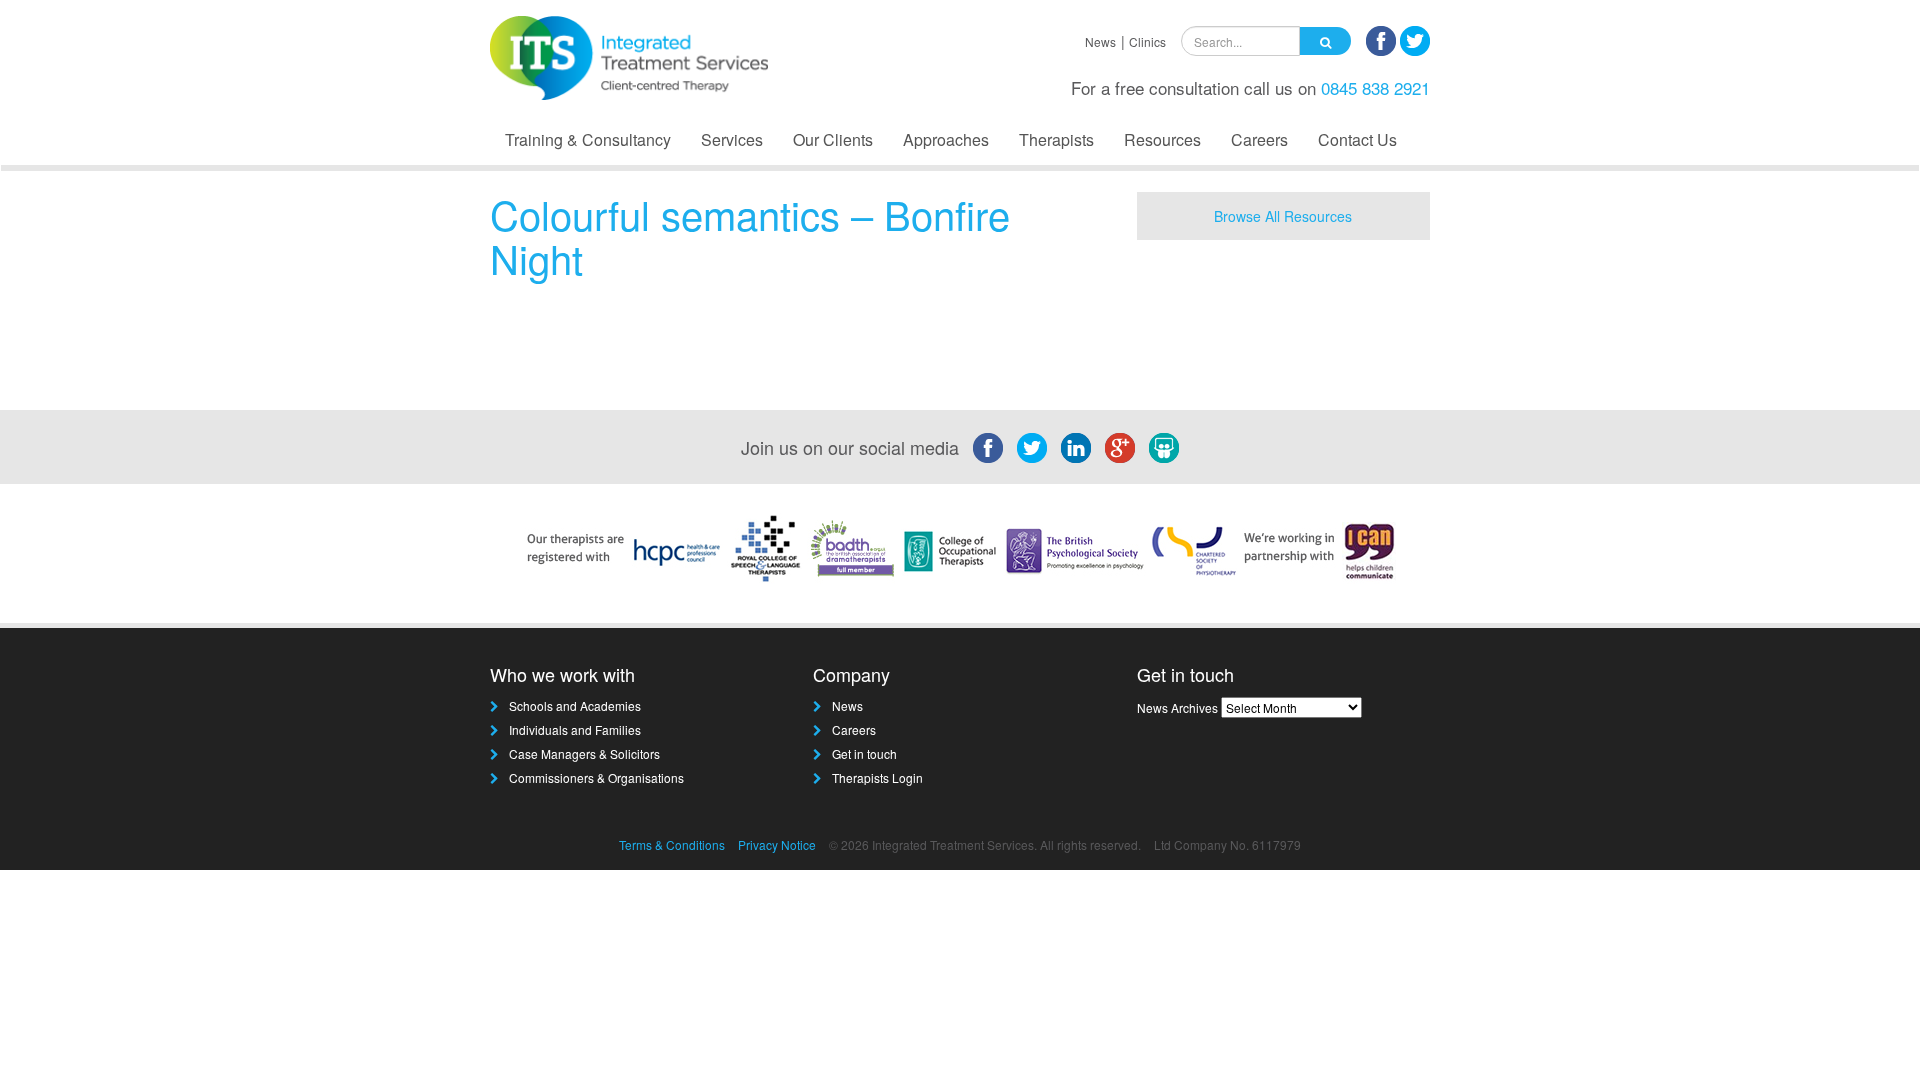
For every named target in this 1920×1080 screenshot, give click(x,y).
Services (732, 139)
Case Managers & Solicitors (584, 753)
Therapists (1056, 139)
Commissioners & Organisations (596, 777)
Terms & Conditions (672, 844)
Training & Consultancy (588, 139)
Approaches (946, 139)
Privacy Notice (777, 844)
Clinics (1147, 41)
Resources (1162, 139)
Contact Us (1357, 139)
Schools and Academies (575, 705)
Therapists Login (877, 777)
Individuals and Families (575, 729)
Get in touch (864, 753)
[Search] (1325, 41)
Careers (1259, 139)
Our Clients (833, 139)
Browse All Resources (1283, 216)
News (1100, 41)
